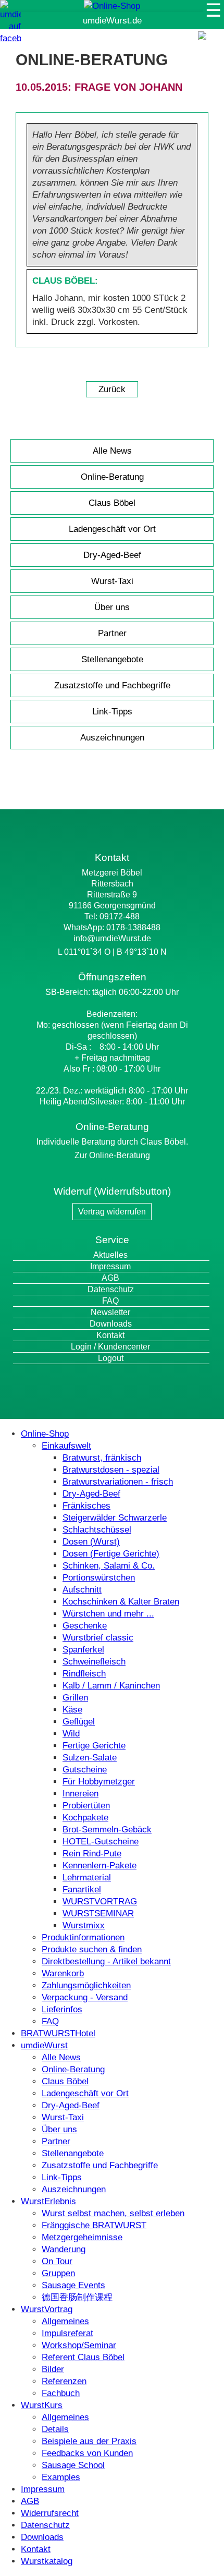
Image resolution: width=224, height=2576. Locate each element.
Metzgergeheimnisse (82, 2237)
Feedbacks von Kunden (87, 2453)
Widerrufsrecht (50, 2513)
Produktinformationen (83, 1937)
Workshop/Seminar (79, 2345)
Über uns (112, 607)
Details (55, 2429)
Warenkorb (63, 1973)
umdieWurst (44, 2045)
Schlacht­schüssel (97, 1530)
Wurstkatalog (47, 2561)
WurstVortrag (47, 2309)
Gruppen (58, 2273)
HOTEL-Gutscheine (101, 1842)
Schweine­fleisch (94, 1662)
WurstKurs (42, 2405)
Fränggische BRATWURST (94, 2225)
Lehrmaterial (87, 1878)
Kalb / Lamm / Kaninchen (111, 1686)
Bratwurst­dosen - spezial (111, 1470)
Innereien (80, 1794)
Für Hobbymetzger (99, 1782)
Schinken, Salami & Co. (109, 1566)
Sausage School (73, 2465)
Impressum (110, 1266)
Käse (72, 1710)
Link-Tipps (112, 712)
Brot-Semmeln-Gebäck (107, 1830)
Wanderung (64, 2249)
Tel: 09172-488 (112, 916)
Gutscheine (85, 1770)
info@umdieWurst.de (112, 938)
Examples (61, 2477)
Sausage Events (73, 2285)
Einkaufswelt (66, 1446)
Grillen (75, 1698)
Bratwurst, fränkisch (102, 1458)
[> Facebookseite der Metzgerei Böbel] (10, 38)
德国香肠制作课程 (77, 2297)
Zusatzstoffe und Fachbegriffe (112, 685)
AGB (110, 1278)
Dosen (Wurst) (91, 1542)
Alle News (112, 451)
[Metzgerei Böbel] (112, 6)
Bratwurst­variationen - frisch (118, 1482)
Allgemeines (65, 2321)
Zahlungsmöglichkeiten (86, 1985)
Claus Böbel (112, 503)
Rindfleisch (84, 1674)
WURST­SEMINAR (98, 1913)
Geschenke (85, 1626)
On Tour (57, 2261)
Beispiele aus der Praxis (89, 2441)
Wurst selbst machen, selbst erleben (113, 2213)
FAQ (110, 1301)
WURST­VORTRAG (100, 1901)
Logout (111, 1358)
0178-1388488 (133, 927)
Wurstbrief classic (98, 1638)
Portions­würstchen (99, 1578)
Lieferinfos (62, 2009)
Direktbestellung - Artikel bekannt (106, 1961)
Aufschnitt (82, 1590)
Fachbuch (61, 2393)
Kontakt (110, 1335)
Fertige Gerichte (94, 1746)
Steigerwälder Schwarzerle (115, 1518)
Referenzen (64, 2381)
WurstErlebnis (48, 2201)
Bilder (53, 2369)
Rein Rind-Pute (92, 1854)
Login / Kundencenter (110, 1347)
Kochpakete (85, 1818)
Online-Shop (45, 1434)
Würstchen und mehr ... (108, 1614)
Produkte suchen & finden (92, 1949)
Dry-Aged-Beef (112, 555)
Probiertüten (86, 1806)
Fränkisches (86, 1506)
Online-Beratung (112, 477)
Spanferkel (83, 1650)
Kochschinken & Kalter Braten (121, 1602)
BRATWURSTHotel (58, 2033)
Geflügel (79, 1722)
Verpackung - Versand (85, 1997)
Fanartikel (82, 1890)
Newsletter (110, 1312)
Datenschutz (111, 1289)
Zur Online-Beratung (112, 1155)
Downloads (111, 1324)
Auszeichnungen (112, 738)
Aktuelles (110, 1255)
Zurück (112, 389)
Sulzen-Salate (90, 1758)
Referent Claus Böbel (83, 2357)
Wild (71, 1734)
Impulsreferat (67, 2333)
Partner (112, 633)
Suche (209, 46)
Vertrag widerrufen (112, 1212)
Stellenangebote (112, 659)
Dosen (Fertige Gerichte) (111, 1554)
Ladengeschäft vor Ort (112, 529)
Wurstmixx (84, 1925)
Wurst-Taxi (112, 581)
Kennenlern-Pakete (99, 1866)
